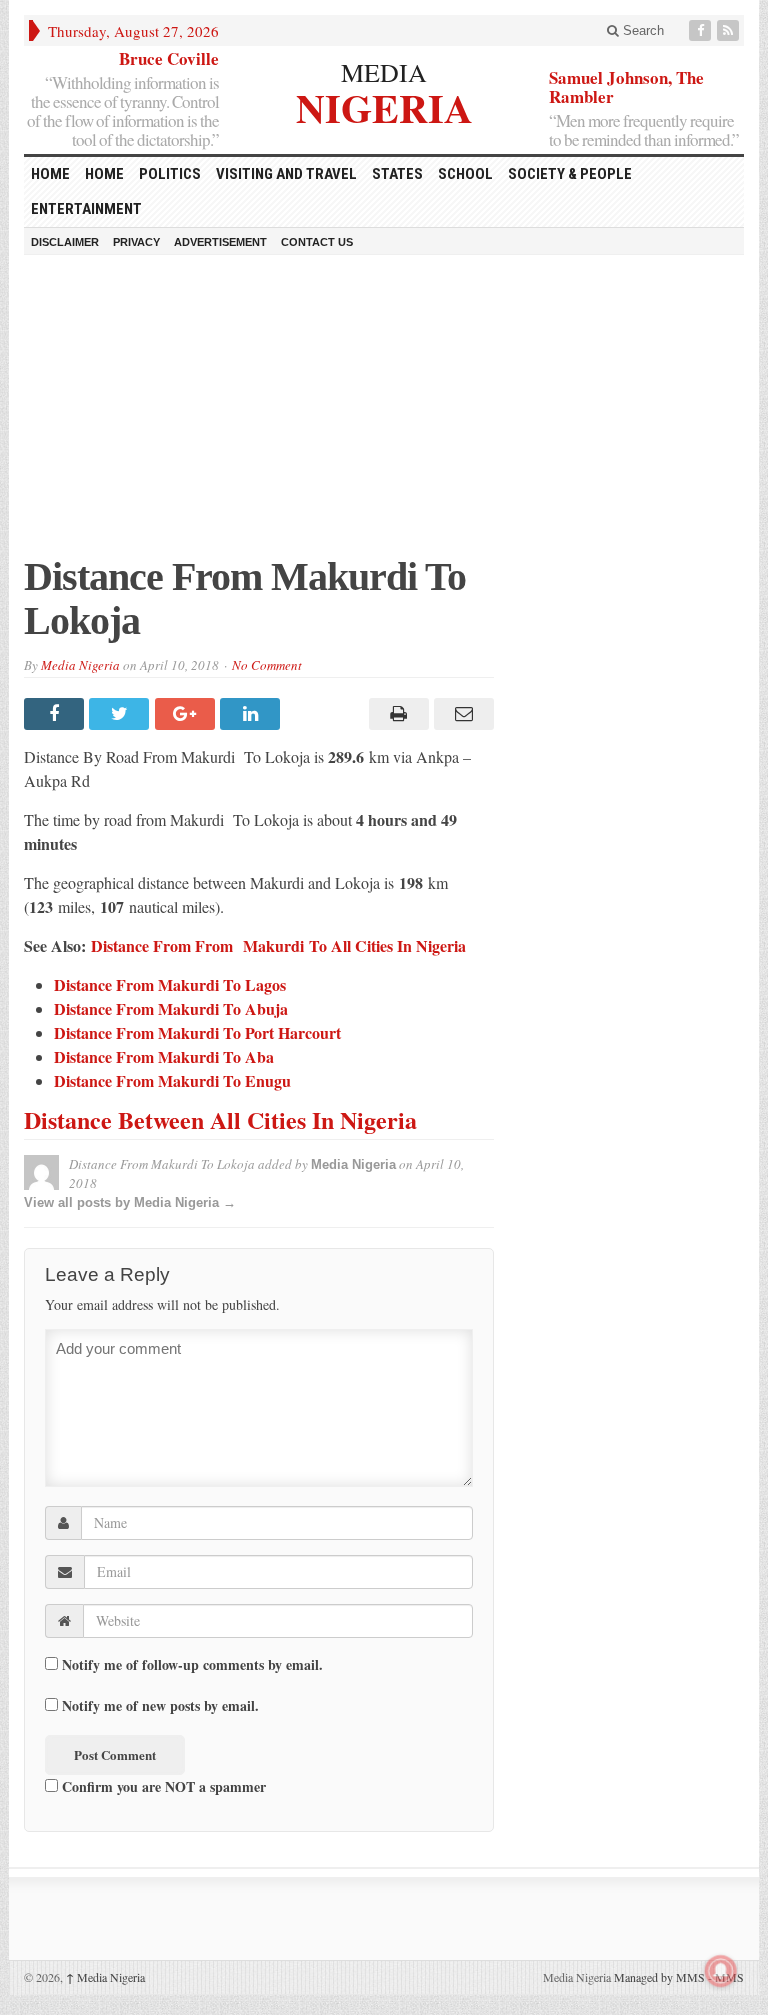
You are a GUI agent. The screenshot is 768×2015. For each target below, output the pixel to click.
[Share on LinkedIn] (252, 714)
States (397, 174)
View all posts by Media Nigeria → (130, 1202)
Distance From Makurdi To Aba (164, 1056)
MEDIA (384, 72)
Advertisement (220, 242)
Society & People (570, 174)
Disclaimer (65, 242)
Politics (170, 174)
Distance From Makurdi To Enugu (172, 1080)
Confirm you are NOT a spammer (162, 1786)
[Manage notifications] (721, 1971)
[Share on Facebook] (56, 714)
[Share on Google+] (187, 714)
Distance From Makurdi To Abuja (171, 1008)
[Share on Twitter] (121, 714)
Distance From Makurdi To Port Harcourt (197, 1032)
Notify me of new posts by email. (160, 1706)
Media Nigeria (80, 665)
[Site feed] (730, 30)
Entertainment (86, 209)
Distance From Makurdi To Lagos (170, 984)
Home (104, 174)
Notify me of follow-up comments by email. (192, 1665)
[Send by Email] (461, 714)
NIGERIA (384, 105)
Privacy (136, 242)
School (465, 174)
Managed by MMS (659, 1977)
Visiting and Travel (286, 174)
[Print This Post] (395, 714)
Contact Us (317, 242)
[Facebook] (702, 30)
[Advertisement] (384, 415)
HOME (50, 174)
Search (641, 30)
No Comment (267, 665)
